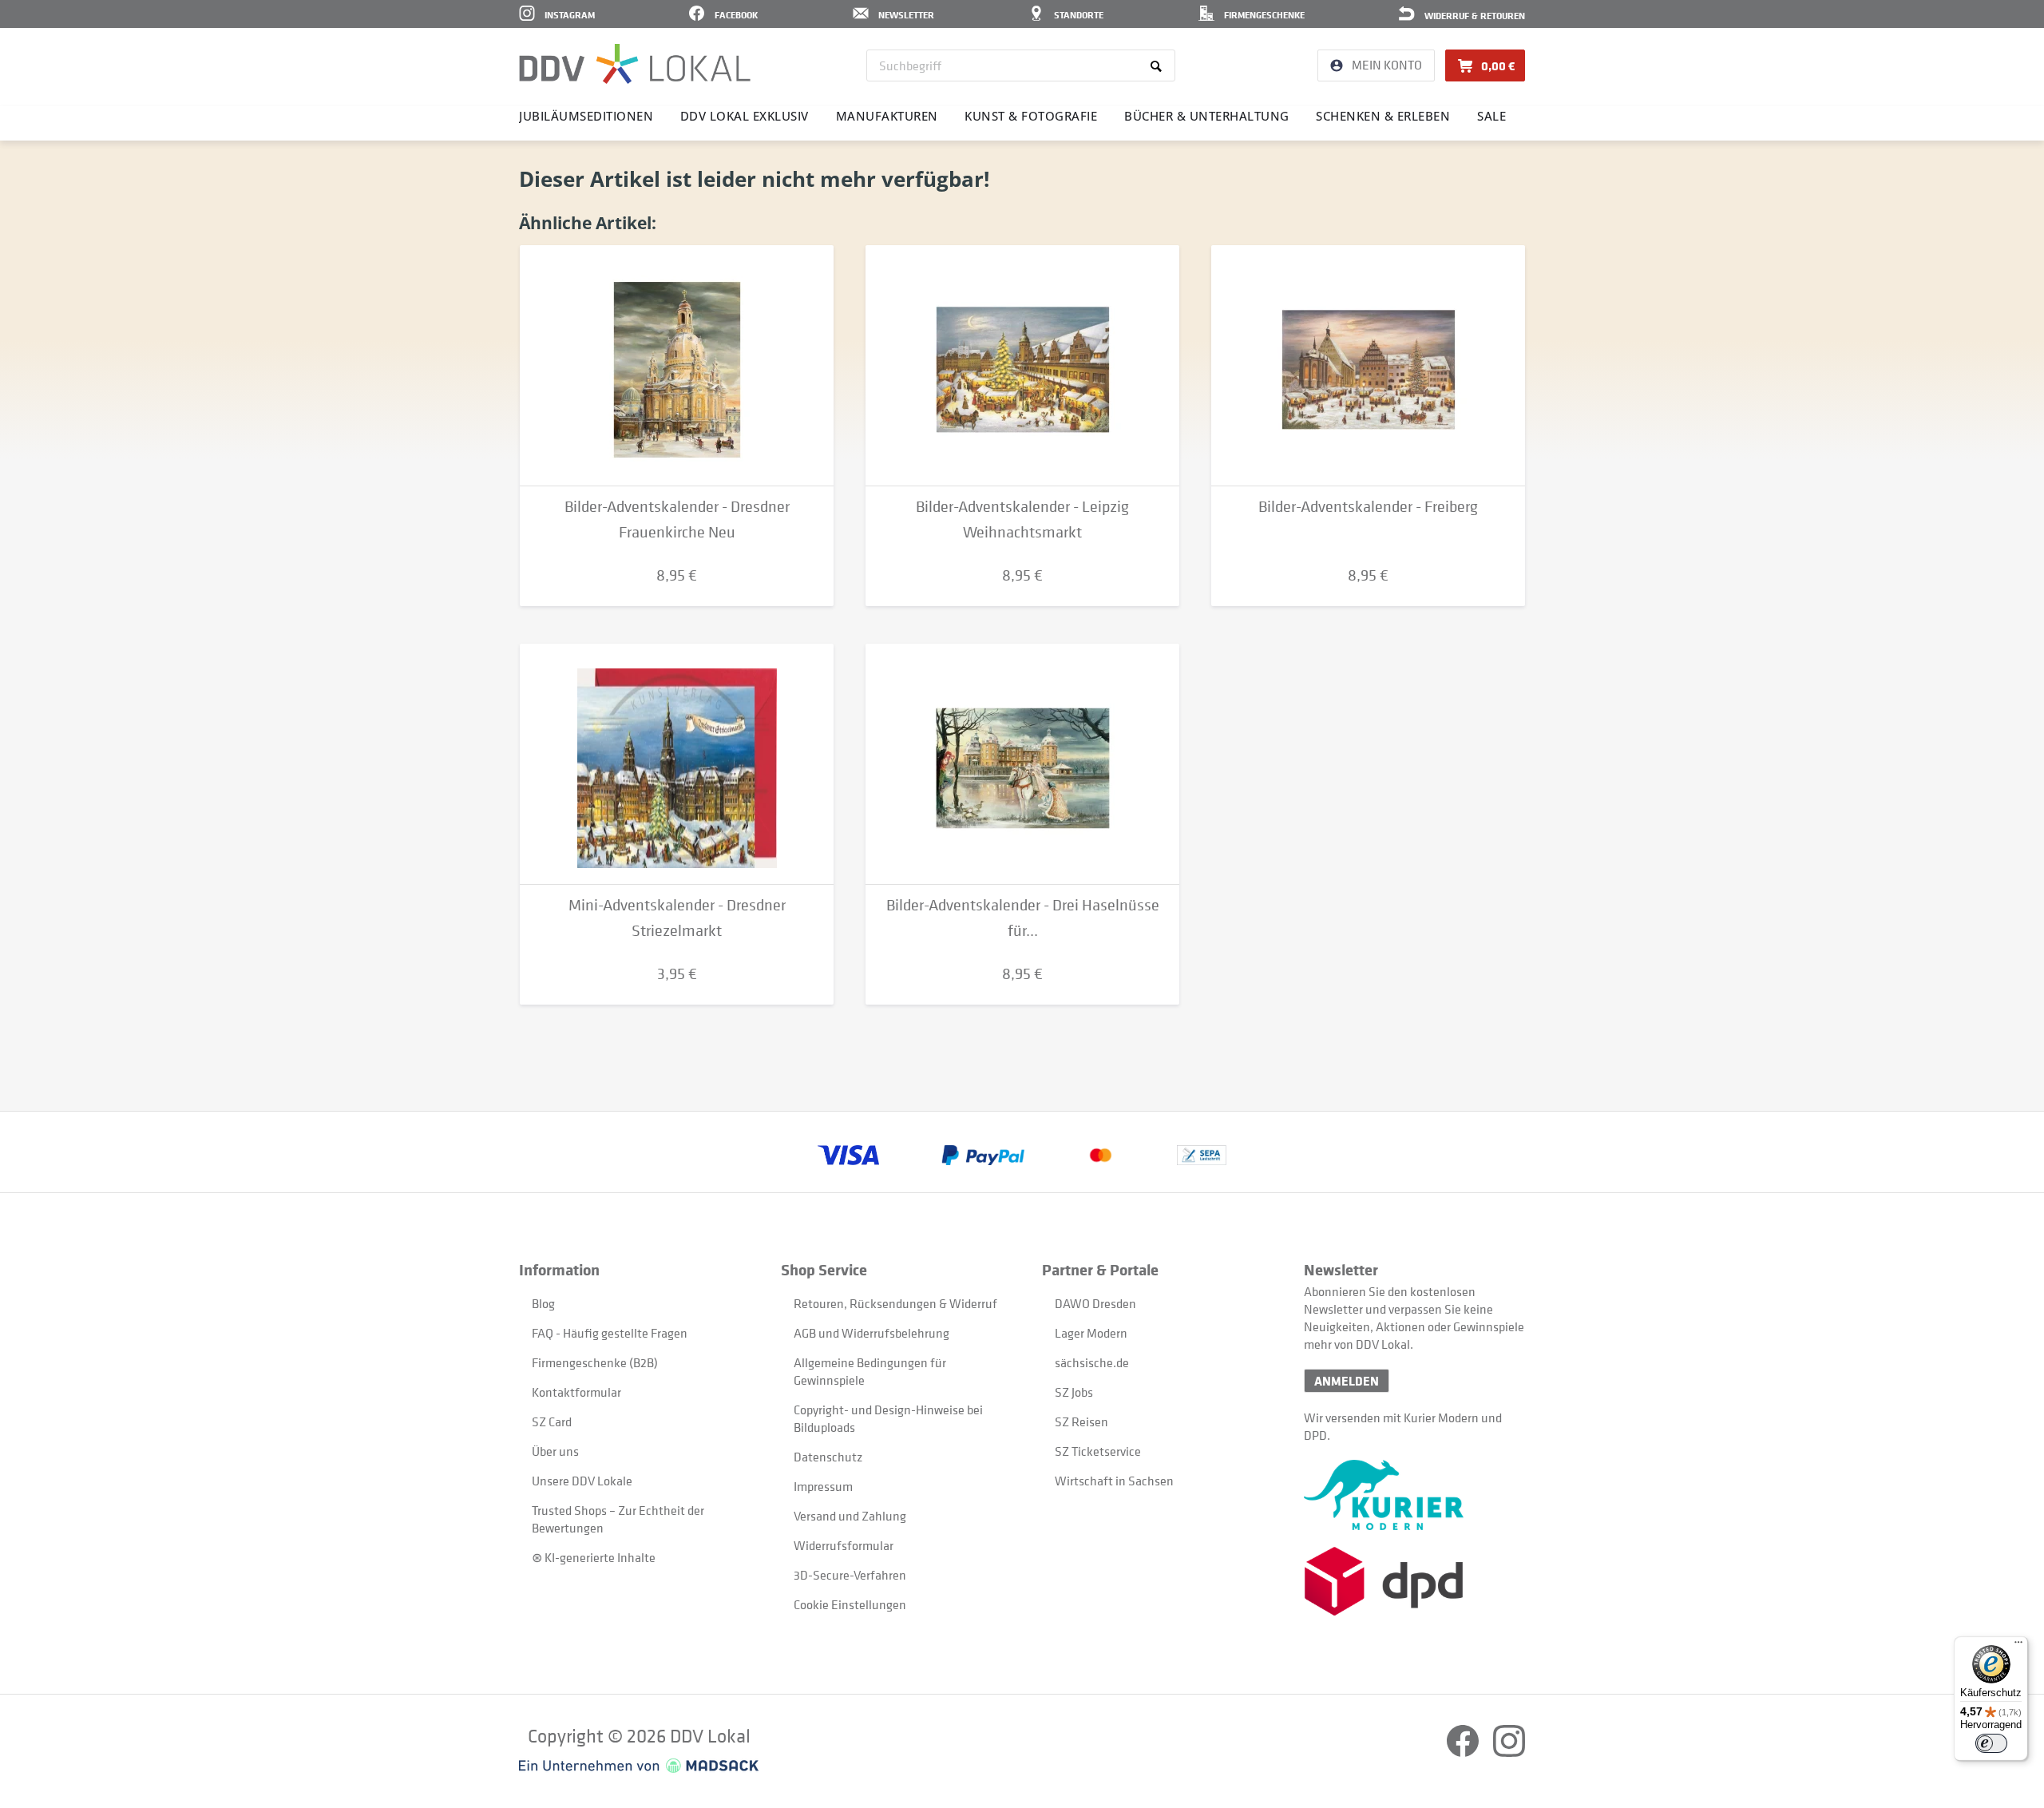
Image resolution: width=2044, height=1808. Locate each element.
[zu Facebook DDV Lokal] (1464, 1752)
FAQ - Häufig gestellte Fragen (610, 1333)
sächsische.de (1092, 1362)
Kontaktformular (576, 1392)
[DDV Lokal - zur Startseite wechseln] (635, 64)
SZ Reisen (1081, 1421)
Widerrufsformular (844, 1545)
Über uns (555, 1451)
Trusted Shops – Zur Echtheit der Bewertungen (618, 1519)
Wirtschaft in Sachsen (1114, 1481)
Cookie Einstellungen (850, 1604)
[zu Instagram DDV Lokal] (1509, 1752)
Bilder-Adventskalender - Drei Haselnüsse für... (1023, 918)
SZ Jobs (1074, 1392)
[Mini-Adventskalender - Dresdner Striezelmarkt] (677, 764)
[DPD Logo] (1414, 1582)
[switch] (1991, 1743)
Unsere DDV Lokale (582, 1481)
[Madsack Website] (639, 1766)
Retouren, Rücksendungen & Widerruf (895, 1303)
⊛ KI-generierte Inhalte (594, 1557)
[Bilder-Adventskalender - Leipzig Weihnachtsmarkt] (1022, 366)
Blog (543, 1303)
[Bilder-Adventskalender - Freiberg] (1368, 366)
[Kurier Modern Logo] (1414, 1495)
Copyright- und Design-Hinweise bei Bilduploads (888, 1418)
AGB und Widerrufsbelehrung (871, 1333)
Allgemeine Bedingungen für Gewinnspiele (870, 1371)
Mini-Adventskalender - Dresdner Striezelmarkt (677, 918)
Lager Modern (1091, 1333)
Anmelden (1347, 1381)
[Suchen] (1159, 65)
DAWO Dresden (1095, 1303)
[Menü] (2018, 1646)
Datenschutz (828, 1457)
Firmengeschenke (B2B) (595, 1362)
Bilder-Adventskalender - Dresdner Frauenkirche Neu (677, 519)
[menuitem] (1021, 65)
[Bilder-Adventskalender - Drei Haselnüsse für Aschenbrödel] (1022, 764)
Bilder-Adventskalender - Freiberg (1368, 507)
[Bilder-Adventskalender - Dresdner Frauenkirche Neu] (677, 366)
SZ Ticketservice (1098, 1451)
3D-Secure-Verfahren (850, 1575)
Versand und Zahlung (850, 1516)
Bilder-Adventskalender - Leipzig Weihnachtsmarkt (1022, 519)
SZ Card (552, 1421)
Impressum (823, 1486)
